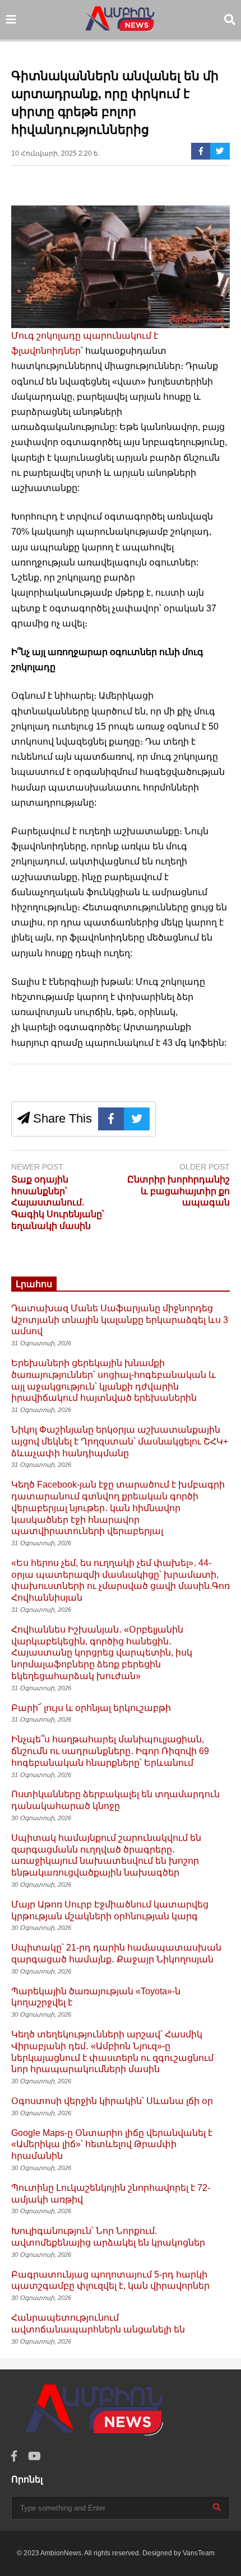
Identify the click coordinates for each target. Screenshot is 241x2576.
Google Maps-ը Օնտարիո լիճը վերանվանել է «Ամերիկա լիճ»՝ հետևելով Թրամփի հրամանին (112, 2145)
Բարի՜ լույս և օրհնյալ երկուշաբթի (91, 1708)
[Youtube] (34, 2456)
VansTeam (199, 2553)
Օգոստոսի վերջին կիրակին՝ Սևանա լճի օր (112, 2101)
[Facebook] (201, 151)
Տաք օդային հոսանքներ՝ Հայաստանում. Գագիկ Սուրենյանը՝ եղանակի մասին (58, 1203)
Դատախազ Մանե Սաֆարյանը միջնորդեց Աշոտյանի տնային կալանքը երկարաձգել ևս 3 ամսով (120, 1320)
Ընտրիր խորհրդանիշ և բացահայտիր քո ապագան (179, 1191)
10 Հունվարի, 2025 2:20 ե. (55, 153)
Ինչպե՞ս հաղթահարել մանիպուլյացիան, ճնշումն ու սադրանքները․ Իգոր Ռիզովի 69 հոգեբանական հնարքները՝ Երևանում (110, 1751)
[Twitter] (220, 151)
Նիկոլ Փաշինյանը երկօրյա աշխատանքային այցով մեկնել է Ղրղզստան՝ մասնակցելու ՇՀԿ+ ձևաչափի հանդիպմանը (120, 1441)
